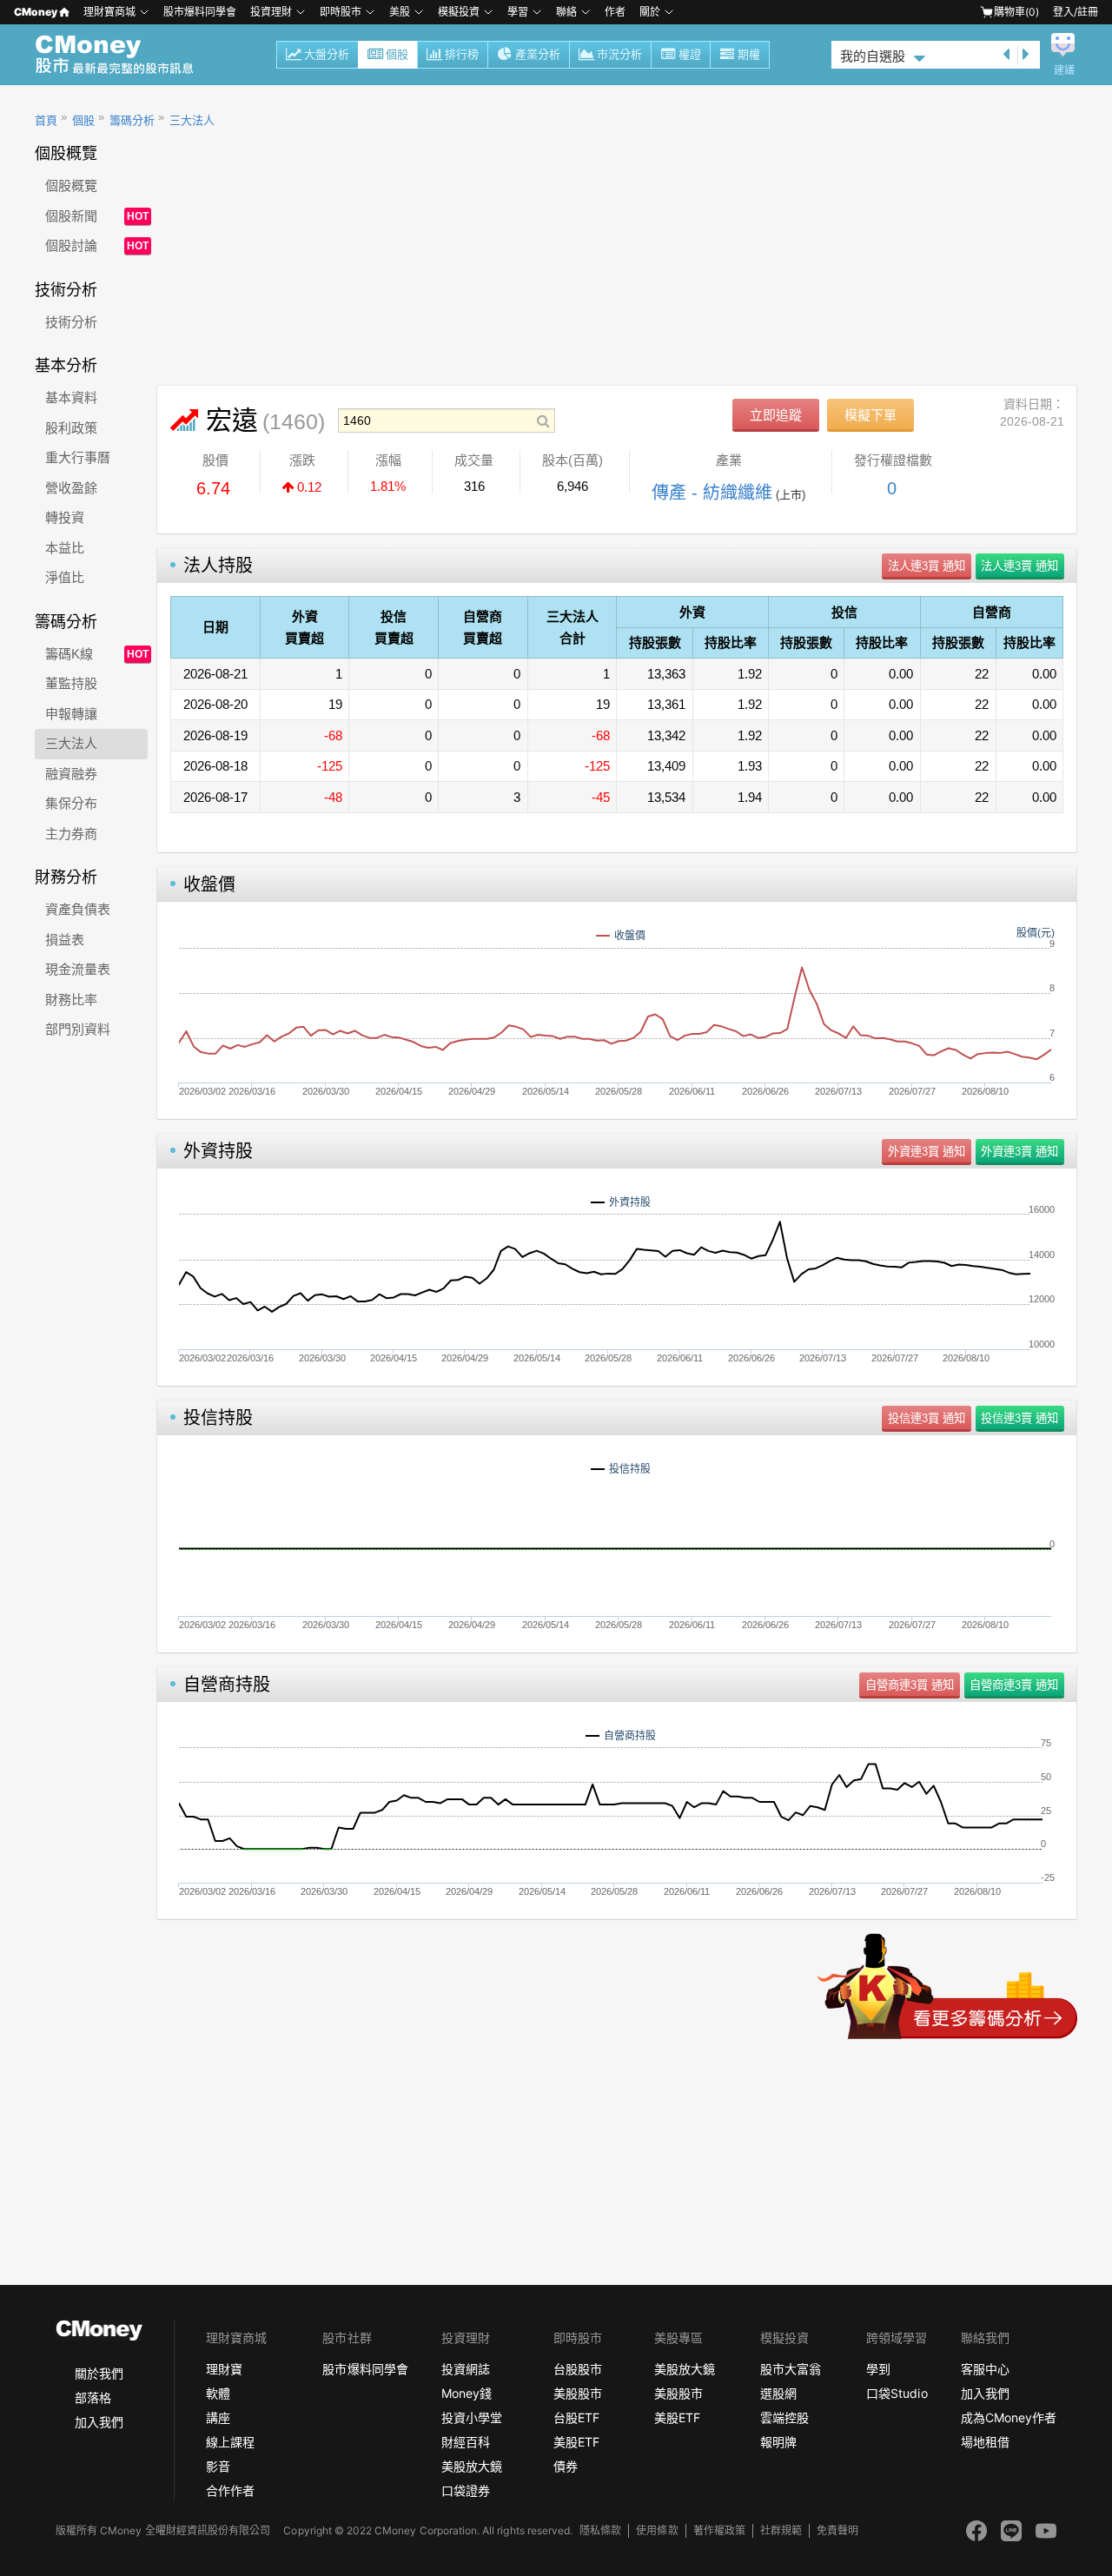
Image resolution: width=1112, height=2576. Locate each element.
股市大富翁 (791, 2369)
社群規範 (781, 2530)
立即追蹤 (776, 415)
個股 (397, 54)
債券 (566, 2466)
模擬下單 (870, 415)
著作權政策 (719, 2530)
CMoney (36, 12)
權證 (690, 54)
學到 (878, 2369)
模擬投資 (459, 12)
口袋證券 (466, 2490)
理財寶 (224, 2369)
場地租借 (985, 2442)
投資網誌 (466, 2369)
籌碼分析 (132, 120)
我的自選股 (873, 56)
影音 (218, 2466)
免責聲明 (837, 2530)
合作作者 (230, 2490)
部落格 (93, 2397)
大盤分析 (327, 54)
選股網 (778, 2393)
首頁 (46, 120)
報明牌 (778, 2442)
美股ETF (576, 2442)
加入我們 (99, 2422)
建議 (1064, 70)
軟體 (218, 2393)
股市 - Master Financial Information (124, 55)
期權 (749, 54)
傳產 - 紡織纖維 (712, 493)
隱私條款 (600, 2530)
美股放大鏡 (472, 2466)
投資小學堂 (472, 2417)
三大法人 (192, 120)
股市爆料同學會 (200, 12)
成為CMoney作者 (1009, 2417)
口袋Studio (897, 2393)
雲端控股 (784, 2417)
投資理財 (271, 12)
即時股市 (341, 12)
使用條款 (657, 2530)
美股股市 (578, 2393)
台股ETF (576, 2417)
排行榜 (462, 54)
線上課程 (230, 2442)
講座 (218, 2417)
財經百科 (466, 2442)
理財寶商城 (109, 12)
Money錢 (467, 2393)
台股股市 (578, 2369)
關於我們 (99, 2373)
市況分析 (619, 54)
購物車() (1016, 12)
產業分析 (538, 54)
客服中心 (985, 2369)
